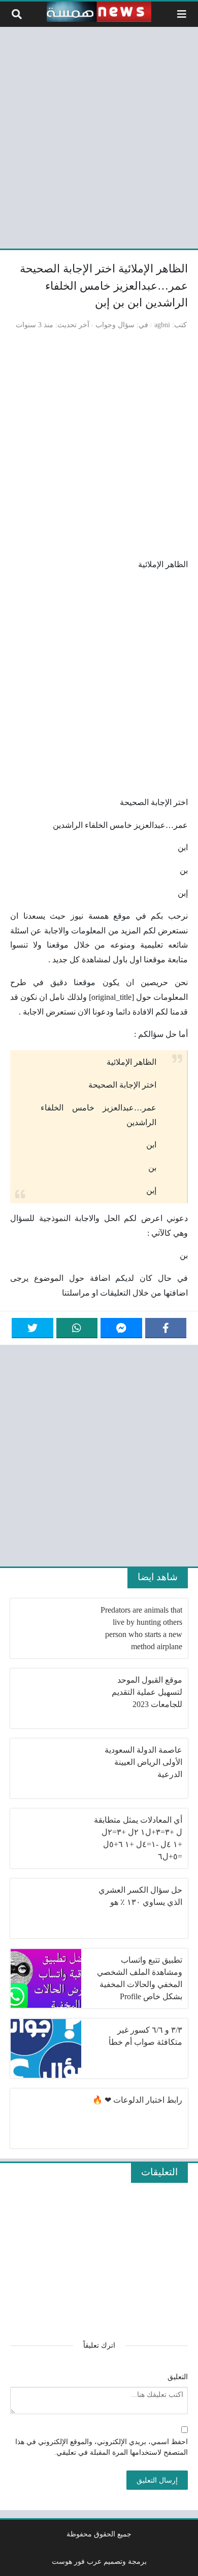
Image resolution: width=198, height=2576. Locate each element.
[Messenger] (121, 1328)
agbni (162, 325)
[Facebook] (166, 1328)
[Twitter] (32, 1328)
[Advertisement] (99, 136)
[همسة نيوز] (99, 12)
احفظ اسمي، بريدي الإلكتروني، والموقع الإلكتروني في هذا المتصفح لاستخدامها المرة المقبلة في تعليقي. (102, 2447)
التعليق (178, 2377)
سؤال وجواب (115, 325)
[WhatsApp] (77, 1328)
